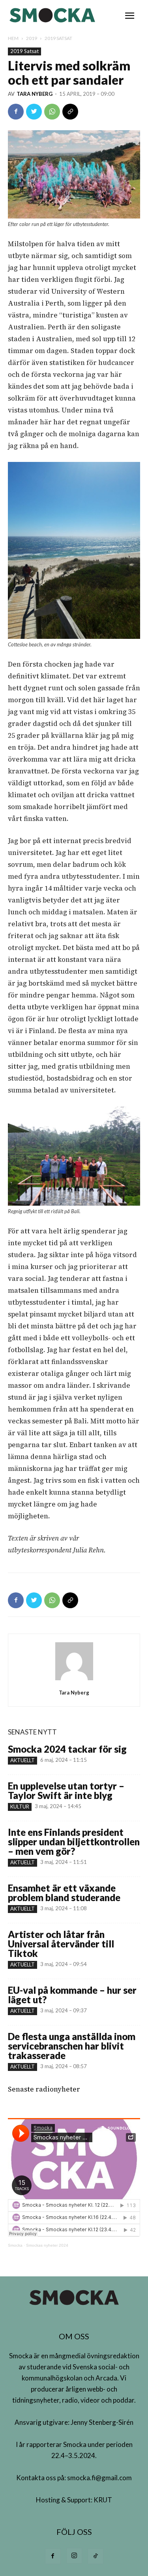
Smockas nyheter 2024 (47, 2245)
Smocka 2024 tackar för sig (67, 1749)
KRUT (103, 2500)
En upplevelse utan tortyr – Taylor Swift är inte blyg (66, 1790)
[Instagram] (74, 2556)
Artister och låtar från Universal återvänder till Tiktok (61, 1944)
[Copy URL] (70, 112)
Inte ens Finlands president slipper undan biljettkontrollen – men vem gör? (74, 1842)
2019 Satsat (58, 38)
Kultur (20, 1807)
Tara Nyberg (35, 94)
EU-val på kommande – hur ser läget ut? (72, 1995)
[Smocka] (53, 15)
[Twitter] (34, 112)
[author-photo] (74, 1680)
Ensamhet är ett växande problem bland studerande (64, 1893)
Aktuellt (22, 1760)
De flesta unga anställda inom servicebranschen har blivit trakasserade (72, 2046)
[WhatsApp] (52, 112)
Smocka (15, 2245)
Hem (13, 38)
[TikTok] (96, 2556)
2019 (32, 38)
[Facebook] (16, 112)
